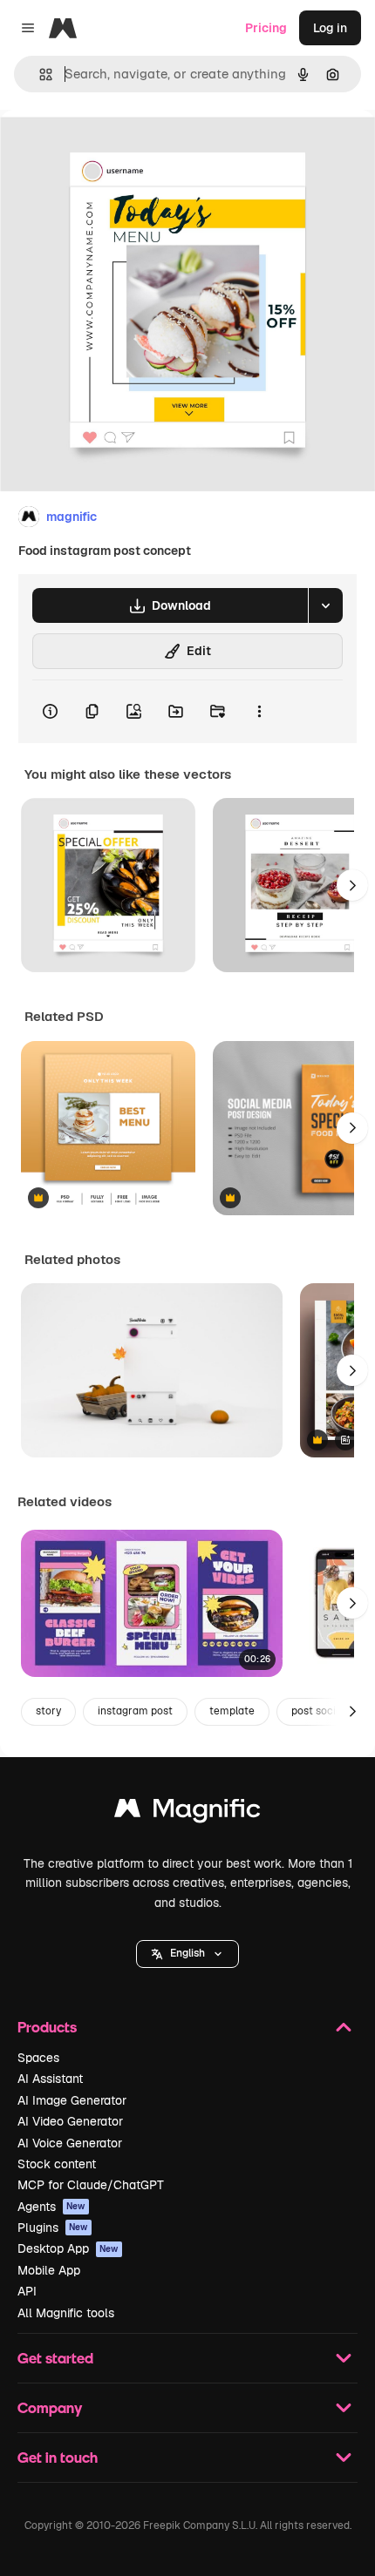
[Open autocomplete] (39, 74)
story (48, 1711)
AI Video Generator (70, 2121)
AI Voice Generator (70, 2143)
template (232, 1711)
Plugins (53, 2228)
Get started (55, 2358)
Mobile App (49, 2270)
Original (112, 149)
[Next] (352, 885)
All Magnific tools (66, 2313)
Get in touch (58, 2457)
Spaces (38, 2058)
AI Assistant (50, 2079)
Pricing (266, 28)
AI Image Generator (72, 2100)
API (27, 2291)
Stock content (57, 2164)
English (187, 1953)
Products (47, 2027)
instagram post (135, 1711)
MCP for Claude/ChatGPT (91, 2185)
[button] (187, 1954)
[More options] (259, 712)
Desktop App (68, 2248)
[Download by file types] (325, 605)
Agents (51, 2207)
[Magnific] (187, 1812)
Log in (330, 28)
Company (50, 2407)
